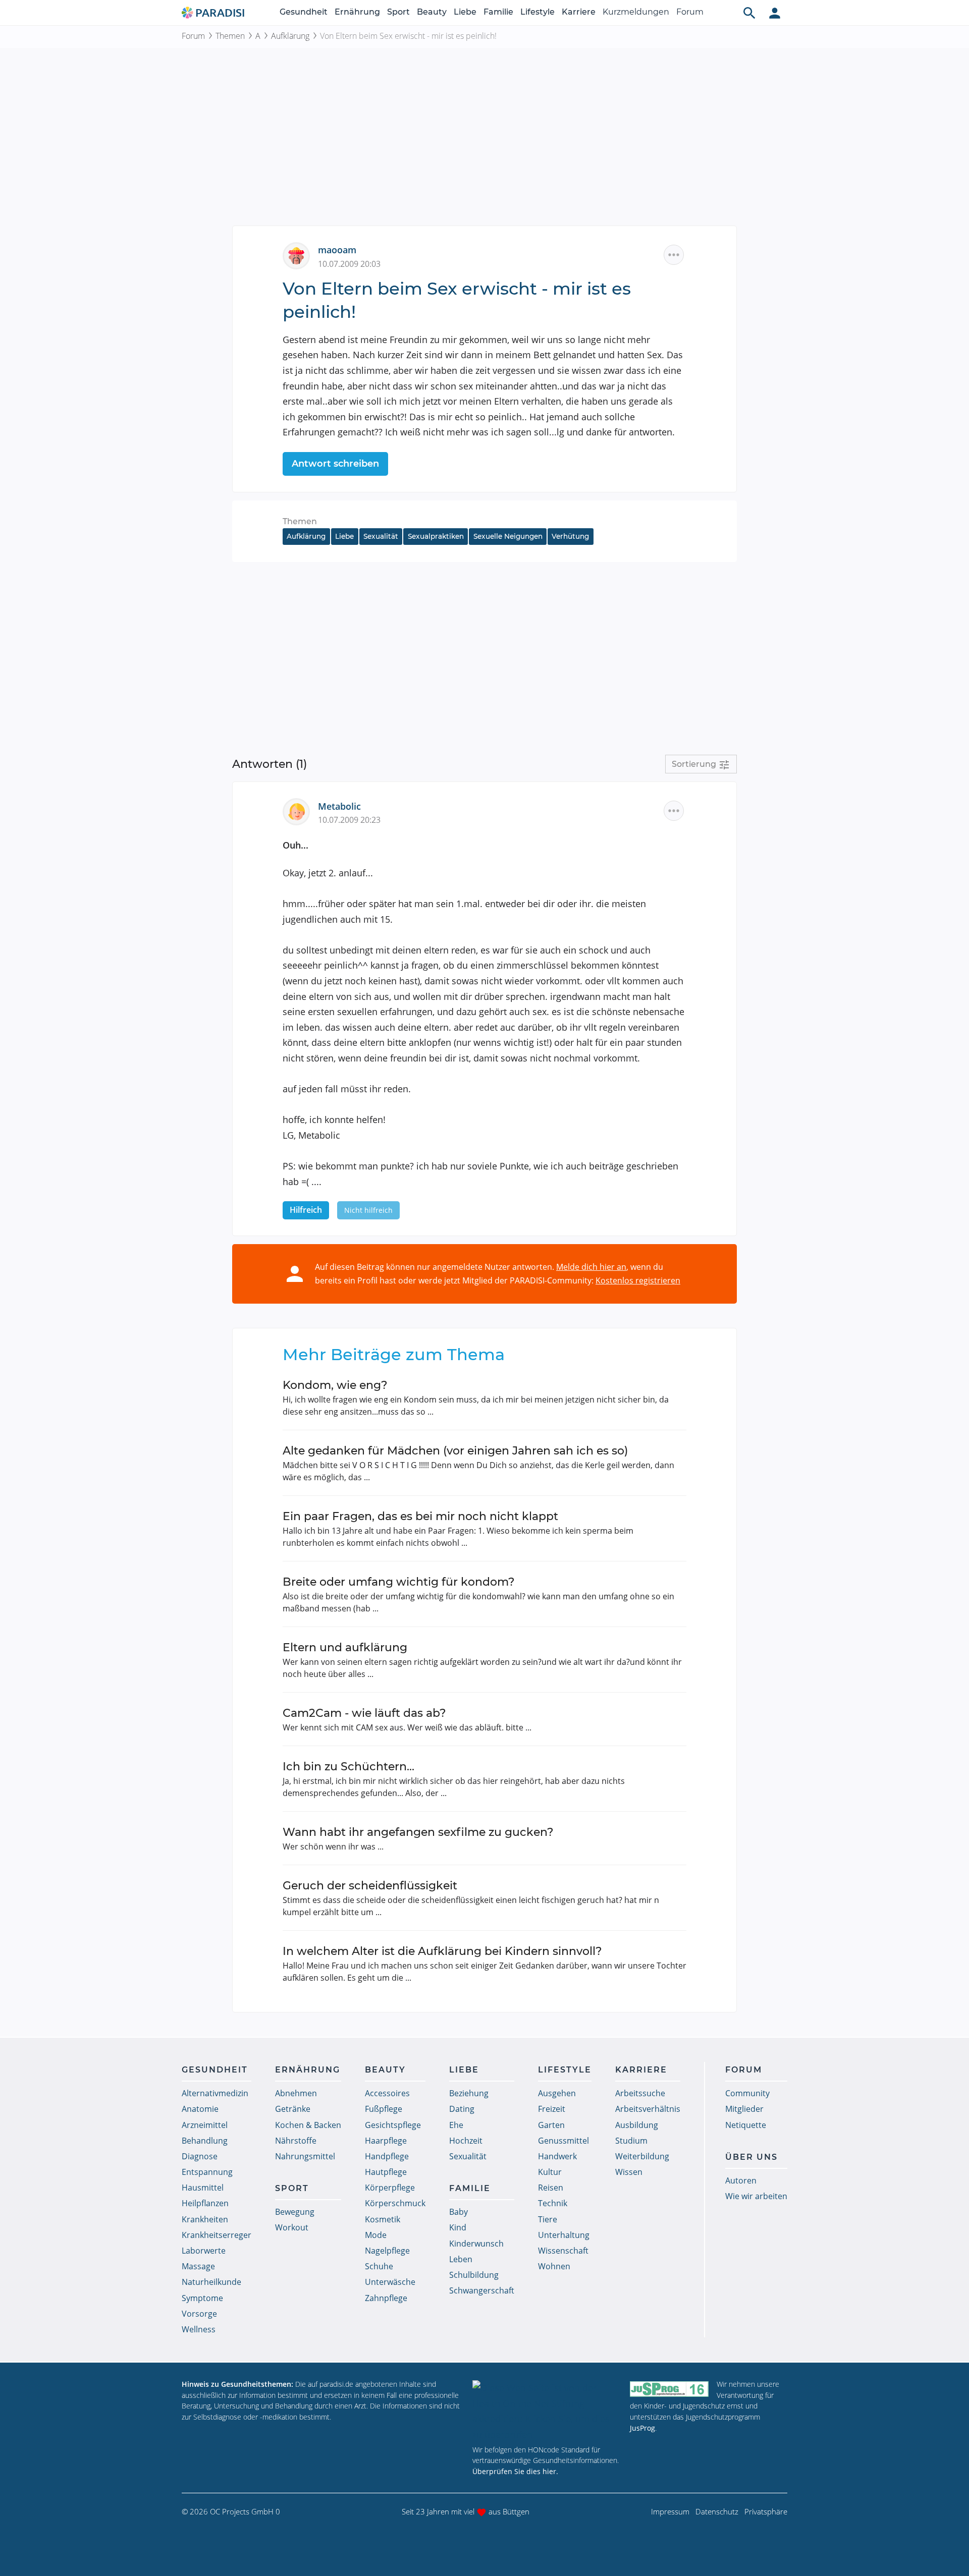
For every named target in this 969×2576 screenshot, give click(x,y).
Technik (553, 2203)
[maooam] (300, 255)
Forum (690, 12)
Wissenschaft (563, 2251)
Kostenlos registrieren (638, 1280)
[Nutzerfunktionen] (775, 13)
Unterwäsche (390, 2282)
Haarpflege (386, 2141)
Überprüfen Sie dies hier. (515, 2471)
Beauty (432, 12)
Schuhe (379, 2266)
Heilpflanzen (205, 2203)
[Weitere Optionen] (674, 255)
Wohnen (554, 2266)
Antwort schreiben (335, 464)
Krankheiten (205, 2219)
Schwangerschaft (482, 2290)
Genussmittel (563, 2141)
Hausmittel (203, 2188)
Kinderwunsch (476, 2244)
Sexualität (381, 536)
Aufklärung (290, 36)
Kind (458, 2227)
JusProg (642, 2428)
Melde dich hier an (591, 1267)
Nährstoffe (296, 2141)
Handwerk (557, 2156)
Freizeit (552, 2109)
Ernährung (357, 12)
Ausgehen (557, 2093)
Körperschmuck (395, 2203)
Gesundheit (304, 12)
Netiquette (746, 2125)
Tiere (548, 2219)
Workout (292, 2227)
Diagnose (200, 2156)
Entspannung (207, 2172)
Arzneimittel (205, 2125)
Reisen (551, 2188)
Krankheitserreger (217, 2235)
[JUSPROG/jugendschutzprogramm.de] (669, 2389)
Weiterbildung (642, 2156)
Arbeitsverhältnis (648, 2109)
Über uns (751, 2157)
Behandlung (205, 2141)
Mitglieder (744, 2109)
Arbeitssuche (640, 2093)
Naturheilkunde (211, 2282)
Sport (398, 12)
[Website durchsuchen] (749, 13)
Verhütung (570, 536)
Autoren (741, 2180)
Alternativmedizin (215, 2093)
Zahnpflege (386, 2298)
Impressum (670, 2511)
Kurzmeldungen (636, 12)
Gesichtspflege (393, 2125)
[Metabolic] (300, 811)
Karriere (579, 12)
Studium (631, 2141)
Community (747, 2093)
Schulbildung (474, 2275)
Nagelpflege (387, 2251)
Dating (462, 2109)
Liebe (465, 12)
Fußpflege (384, 2109)
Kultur (550, 2172)
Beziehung (469, 2093)
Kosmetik (383, 2219)
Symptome (202, 2298)
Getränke (293, 2109)
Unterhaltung (564, 2235)
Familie (498, 12)
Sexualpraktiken (436, 536)
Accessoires (387, 2093)
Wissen (629, 2172)
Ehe (456, 2125)
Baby (459, 2212)
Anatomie (200, 2109)
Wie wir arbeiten (756, 2196)
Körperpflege (390, 2188)
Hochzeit (466, 2141)
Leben (461, 2259)
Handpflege (387, 2156)
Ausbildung (637, 2125)
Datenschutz (717, 2511)
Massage (198, 2266)
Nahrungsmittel (305, 2156)
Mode (376, 2235)
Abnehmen (296, 2093)
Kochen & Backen (308, 2125)
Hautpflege (386, 2172)
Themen (230, 36)
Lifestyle (537, 12)
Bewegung (295, 2212)
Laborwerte (204, 2251)
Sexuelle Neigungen (508, 536)
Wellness (199, 2329)
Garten (551, 2125)
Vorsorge (199, 2314)
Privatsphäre (766, 2511)
